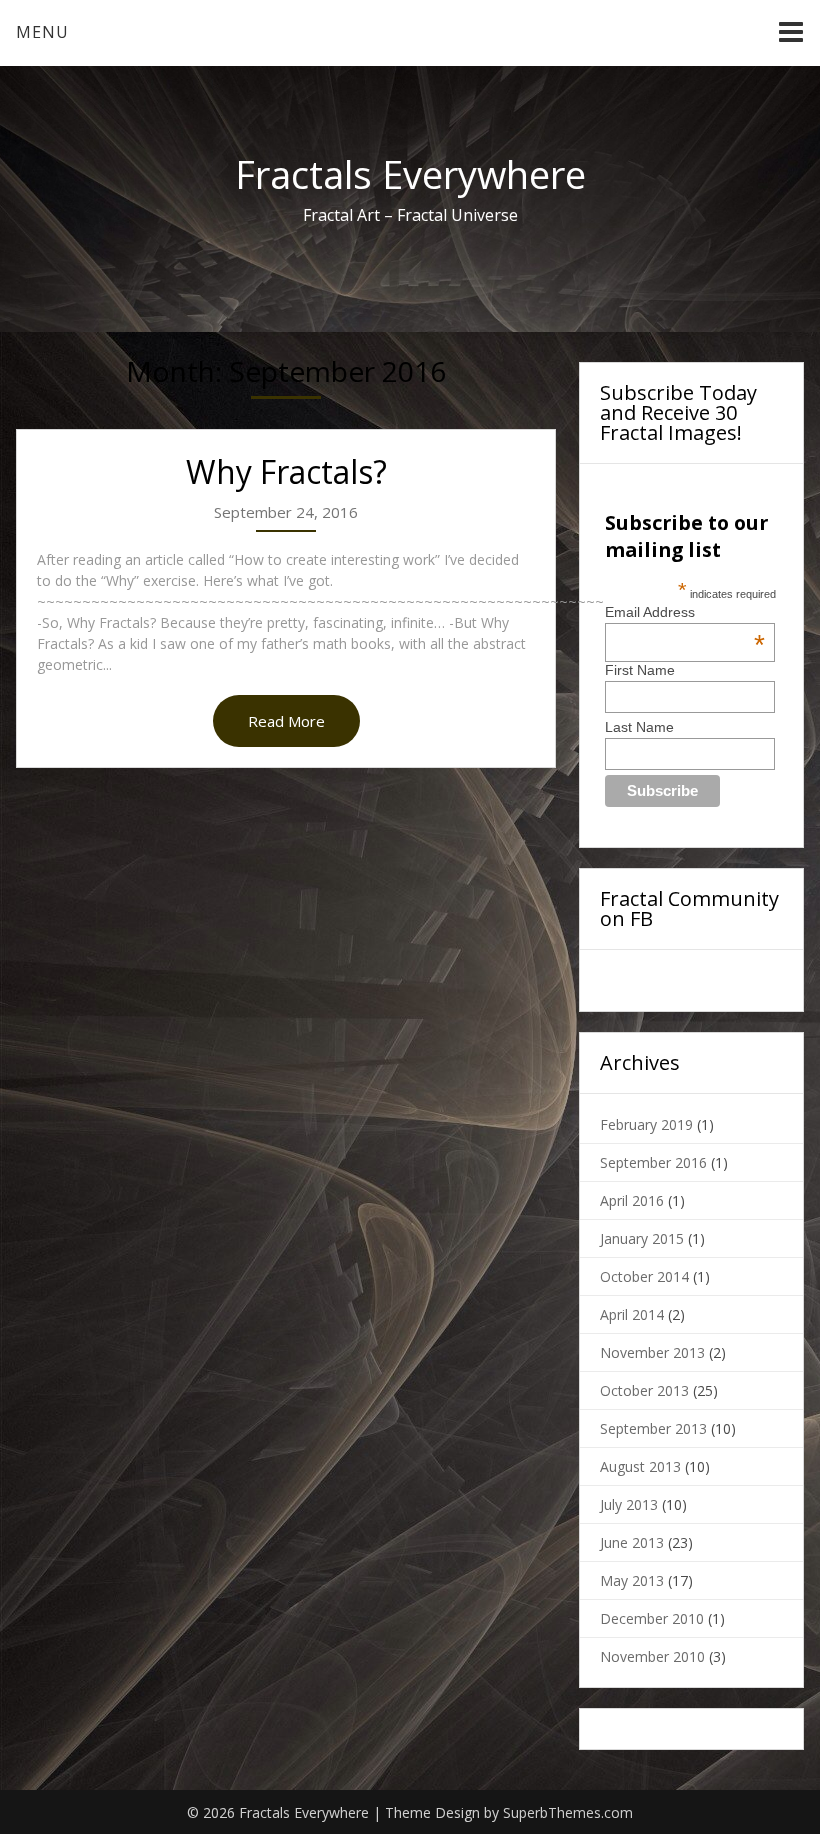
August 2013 (640, 1466)
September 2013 (653, 1428)
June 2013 (632, 1542)
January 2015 (642, 1238)
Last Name (639, 727)
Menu (42, 32)
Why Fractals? (286, 471)
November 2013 (652, 1352)
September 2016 (653, 1162)
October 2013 (644, 1390)
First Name (640, 670)
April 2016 (632, 1200)
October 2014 (644, 1276)
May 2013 (632, 1580)
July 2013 (629, 1504)
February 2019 (646, 1124)
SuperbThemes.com (568, 1812)
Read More (286, 721)
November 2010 (652, 1656)
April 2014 (632, 1314)
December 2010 (652, 1618)
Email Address (685, 612)
